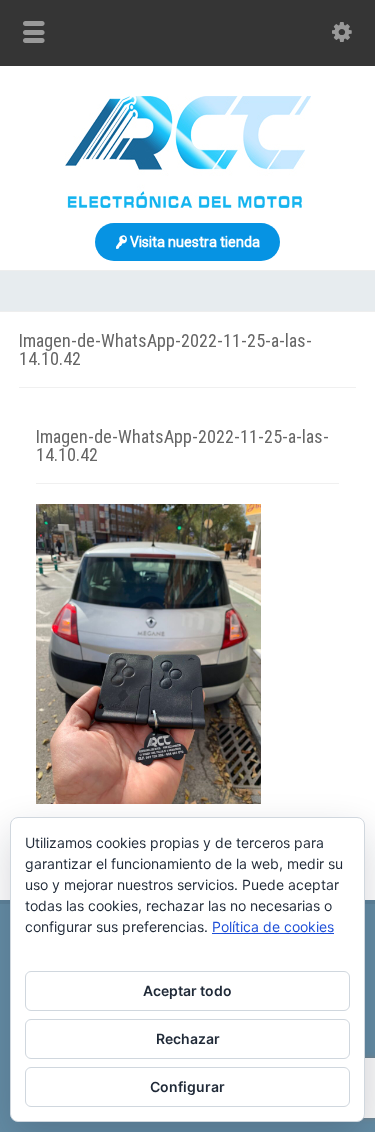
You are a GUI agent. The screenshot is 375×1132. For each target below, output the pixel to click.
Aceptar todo (187, 990)
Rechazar (188, 1038)
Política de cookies (273, 926)
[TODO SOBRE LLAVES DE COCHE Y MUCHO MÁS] (188, 203)
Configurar (187, 1086)
